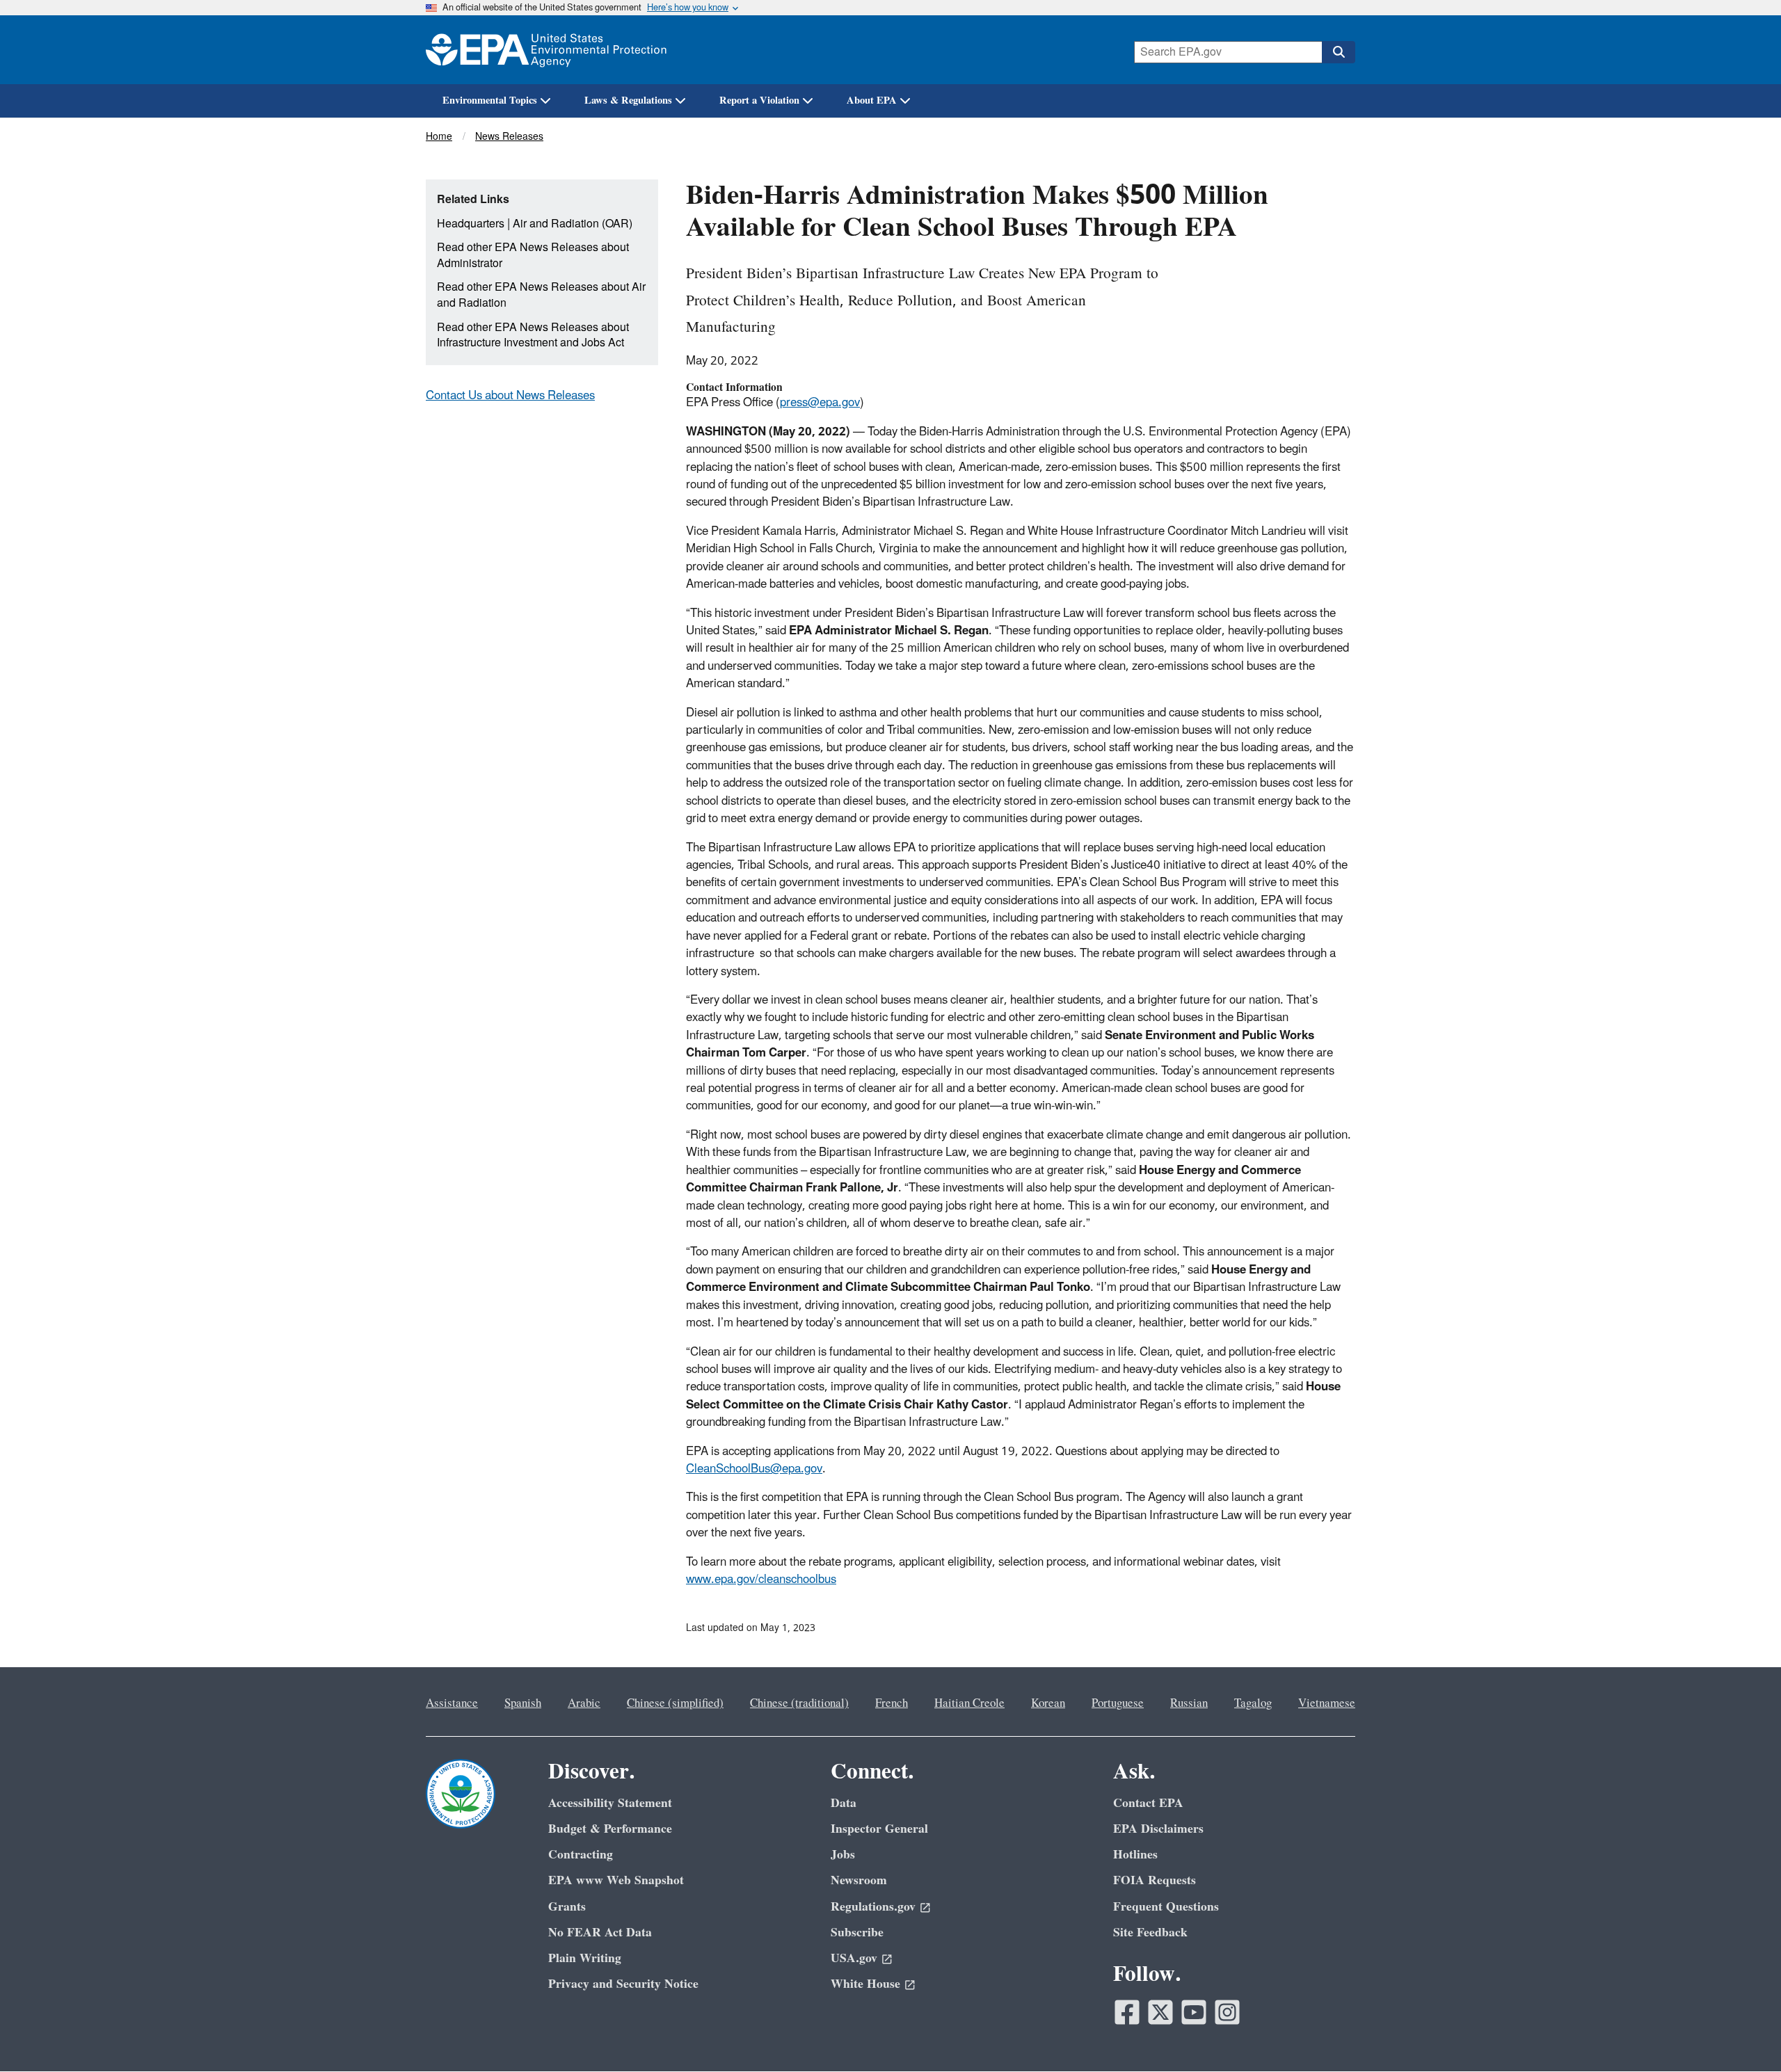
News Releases (509, 137)
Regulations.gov (873, 1907)
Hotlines (1135, 1855)
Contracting (581, 1855)
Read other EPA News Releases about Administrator (533, 256)
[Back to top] (1743, 2034)
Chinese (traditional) (799, 1703)
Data (844, 1803)
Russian (1189, 1703)
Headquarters (471, 224)
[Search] (1339, 52)
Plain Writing (585, 1958)
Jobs (843, 1855)
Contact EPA (1148, 1803)
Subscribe (857, 1933)
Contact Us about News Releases (510, 396)
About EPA (872, 101)
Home (439, 137)
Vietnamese (1327, 1703)
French (892, 1703)
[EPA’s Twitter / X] (1160, 2012)
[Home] (546, 50)
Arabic (584, 1703)
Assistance (452, 1703)
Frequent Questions (1166, 1907)
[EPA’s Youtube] (1194, 2012)
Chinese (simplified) (675, 1703)
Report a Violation (759, 101)
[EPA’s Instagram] (1227, 2012)
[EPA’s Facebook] (1127, 2012)
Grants (567, 1907)
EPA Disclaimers (1158, 1829)
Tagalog (1253, 1703)
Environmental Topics (490, 101)
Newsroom (859, 1880)
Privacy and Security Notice (623, 1984)
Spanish (523, 1703)
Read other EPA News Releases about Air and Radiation (541, 295)
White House (865, 1984)
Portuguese (1118, 1703)
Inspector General (879, 1829)
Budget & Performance (610, 1829)
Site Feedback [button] (1150, 1933)
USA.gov (854, 1958)
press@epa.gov (820, 403)
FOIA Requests (1155, 1880)
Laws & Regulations (628, 101)
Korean (1048, 1703)
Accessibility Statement (610, 1803)
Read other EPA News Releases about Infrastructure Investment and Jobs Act (533, 336)
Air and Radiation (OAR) (573, 224)
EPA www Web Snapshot (616, 1880)
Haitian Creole (969, 1703)
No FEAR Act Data (600, 1933)
